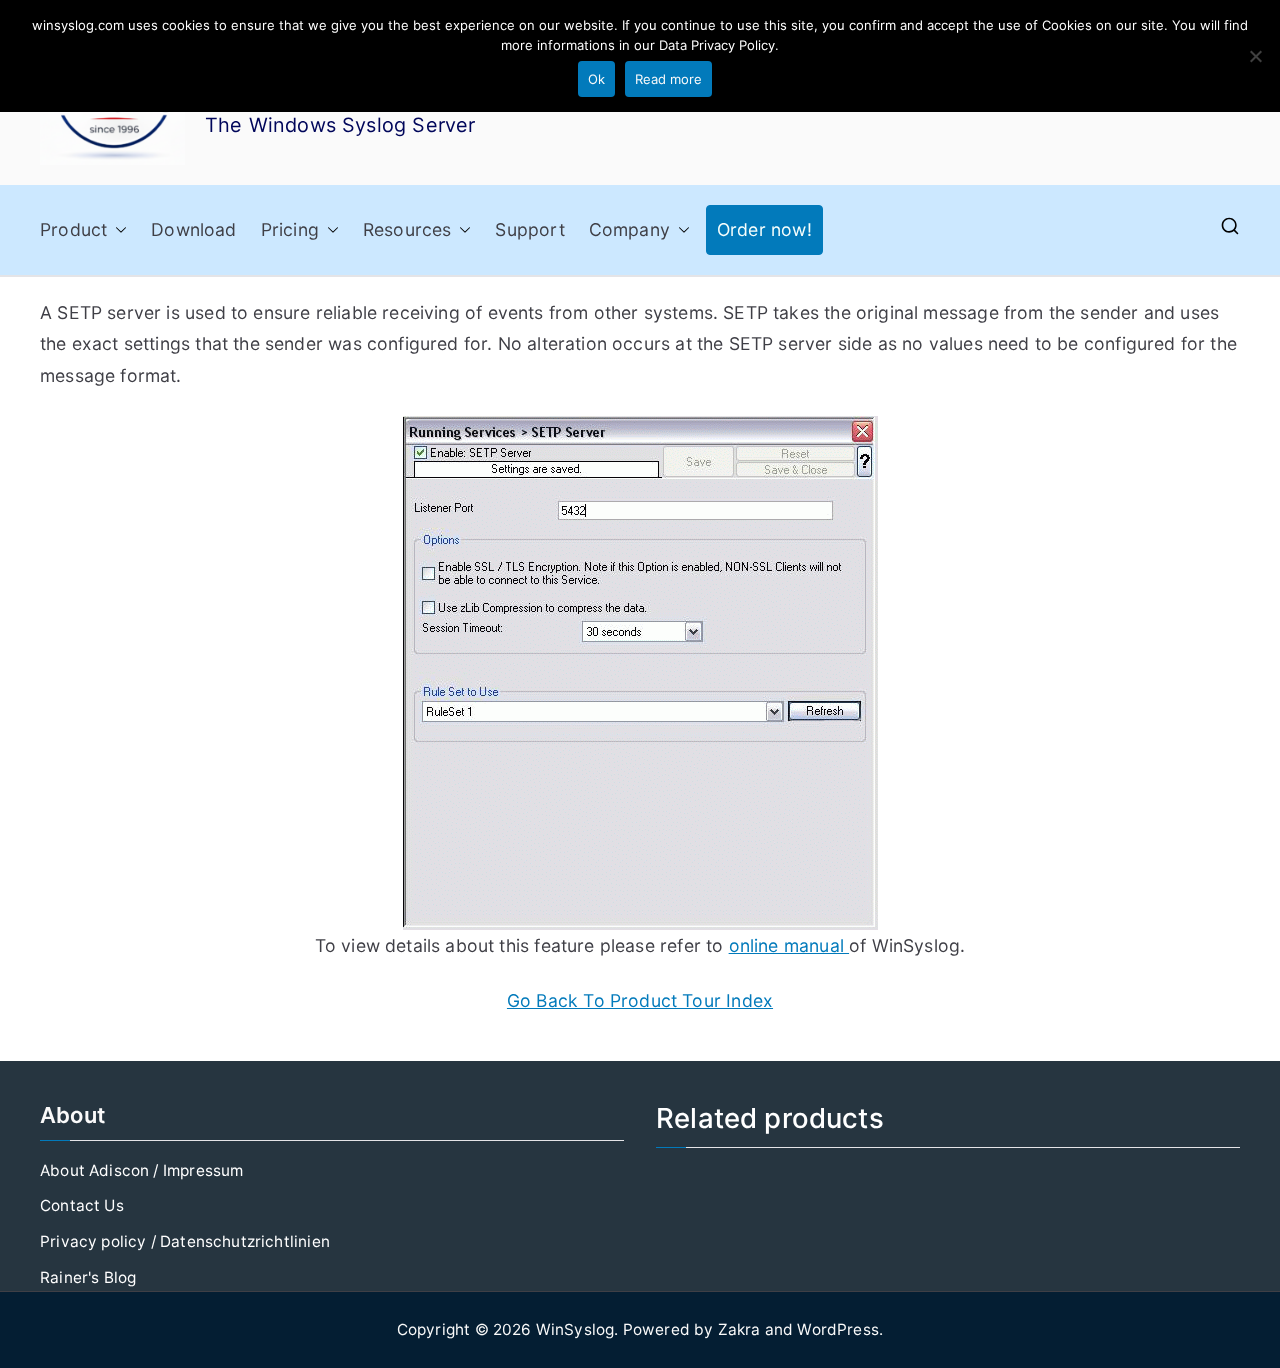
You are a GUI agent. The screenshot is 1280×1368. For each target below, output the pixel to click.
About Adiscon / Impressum (141, 1170)
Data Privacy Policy (717, 45)
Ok (596, 79)
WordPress (838, 1329)
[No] (1255, 56)
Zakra (739, 1329)
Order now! (764, 229)
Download (193, 229)
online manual (789, 945)
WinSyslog (575, 1329)
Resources (407, 229)
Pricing (290, 229)
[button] (117, 230)
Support (529, 229)
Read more (668, 79)
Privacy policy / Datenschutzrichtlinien (185, 1241)
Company (629, 229)
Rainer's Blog (88, 1277)
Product (73, 229)
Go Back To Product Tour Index (640, 1000)
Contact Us (82, 1205)
